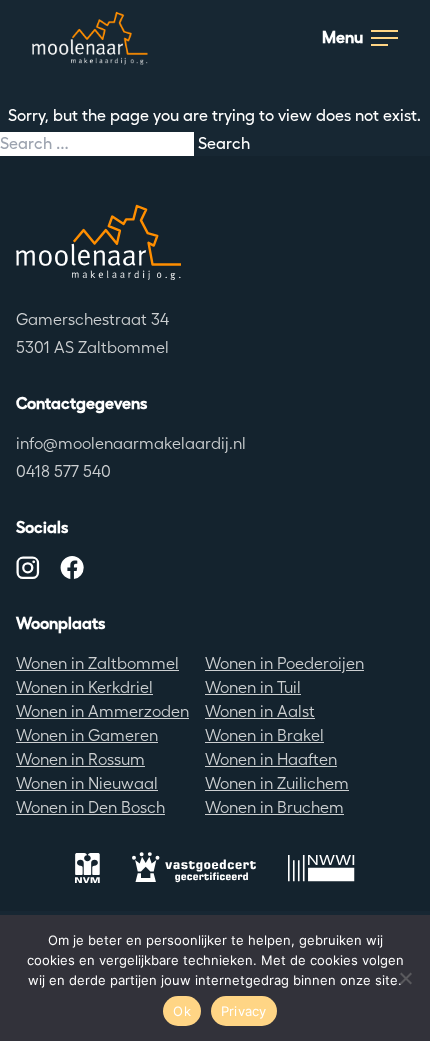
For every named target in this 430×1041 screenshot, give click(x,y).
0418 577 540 (63, 471)
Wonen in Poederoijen (284, 663)
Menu (342, 37)
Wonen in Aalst (260, 711)
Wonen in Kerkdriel (84, 687)
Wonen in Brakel (264, 735)
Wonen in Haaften (271, 759)
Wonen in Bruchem (274, 807)
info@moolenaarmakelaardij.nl (131, 443)
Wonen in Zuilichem (277, 783)
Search (224, 143)
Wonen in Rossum (80, 759)
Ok (182, 1011)
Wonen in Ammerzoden (102, 711)
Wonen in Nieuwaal (87, 783)
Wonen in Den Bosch (90, 807)
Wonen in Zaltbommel (97, 663)
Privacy (244, 1011)
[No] (405, 978)
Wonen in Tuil (253, 687)
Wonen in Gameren (87, 735)
